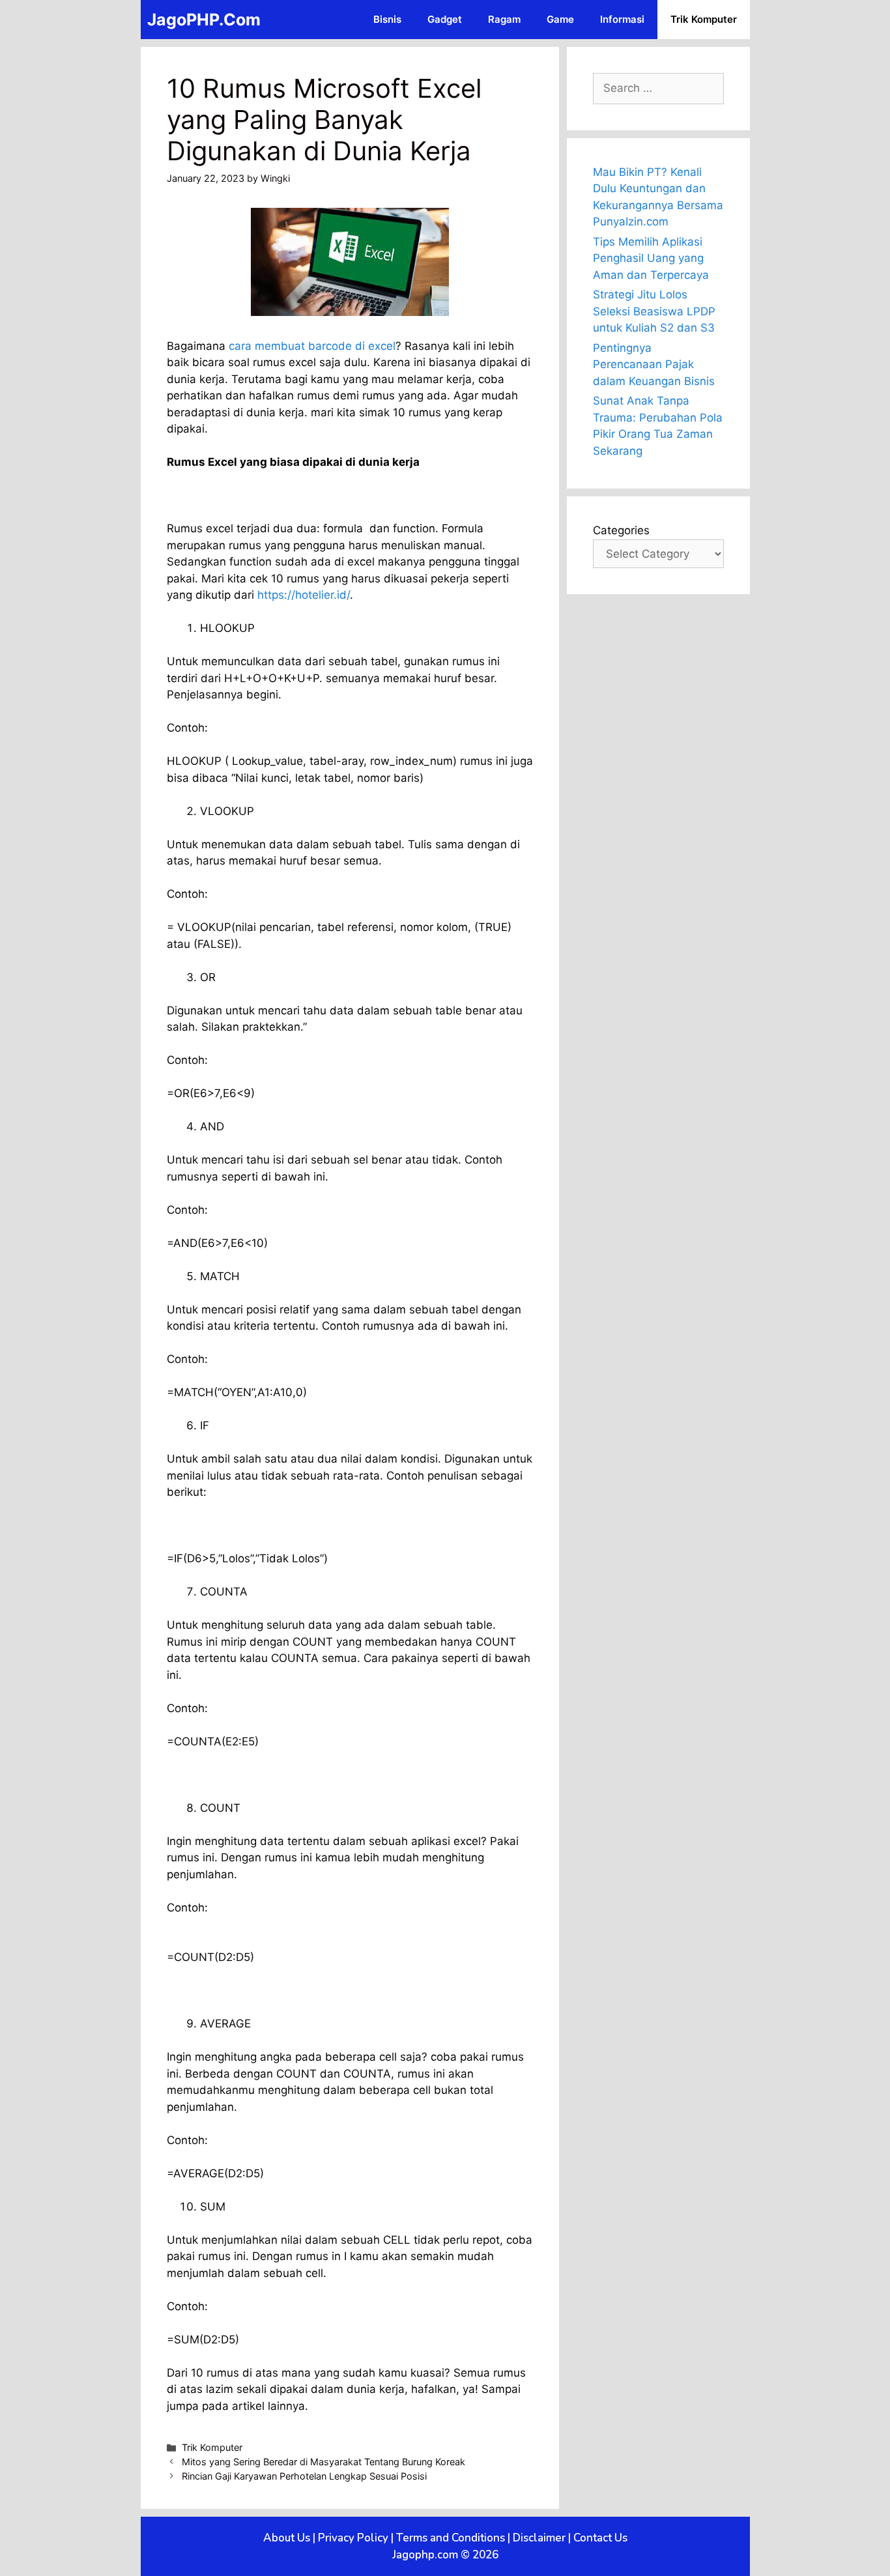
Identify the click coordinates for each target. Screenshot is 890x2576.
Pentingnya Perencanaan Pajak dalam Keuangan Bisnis (654, 365)
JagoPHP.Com (204, 20)
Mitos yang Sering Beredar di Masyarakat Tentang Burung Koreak (323, 2462)
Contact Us (600, 2538)
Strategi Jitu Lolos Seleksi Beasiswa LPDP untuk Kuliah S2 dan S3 (654, 311)
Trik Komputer (704, 19)
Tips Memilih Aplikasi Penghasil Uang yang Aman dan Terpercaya (651, 258)
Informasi (622, 19)
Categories (621, 530)
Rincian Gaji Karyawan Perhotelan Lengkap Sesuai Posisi (304, 2476)
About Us (287, 2538)
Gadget (445, 19)
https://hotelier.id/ (304, 595)
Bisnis (387, 19)
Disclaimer (539, 2538)
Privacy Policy (353, 2538)
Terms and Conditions (451, 2538)
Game (560, 19)
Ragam (504, 19)
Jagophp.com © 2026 (445, 2555)
